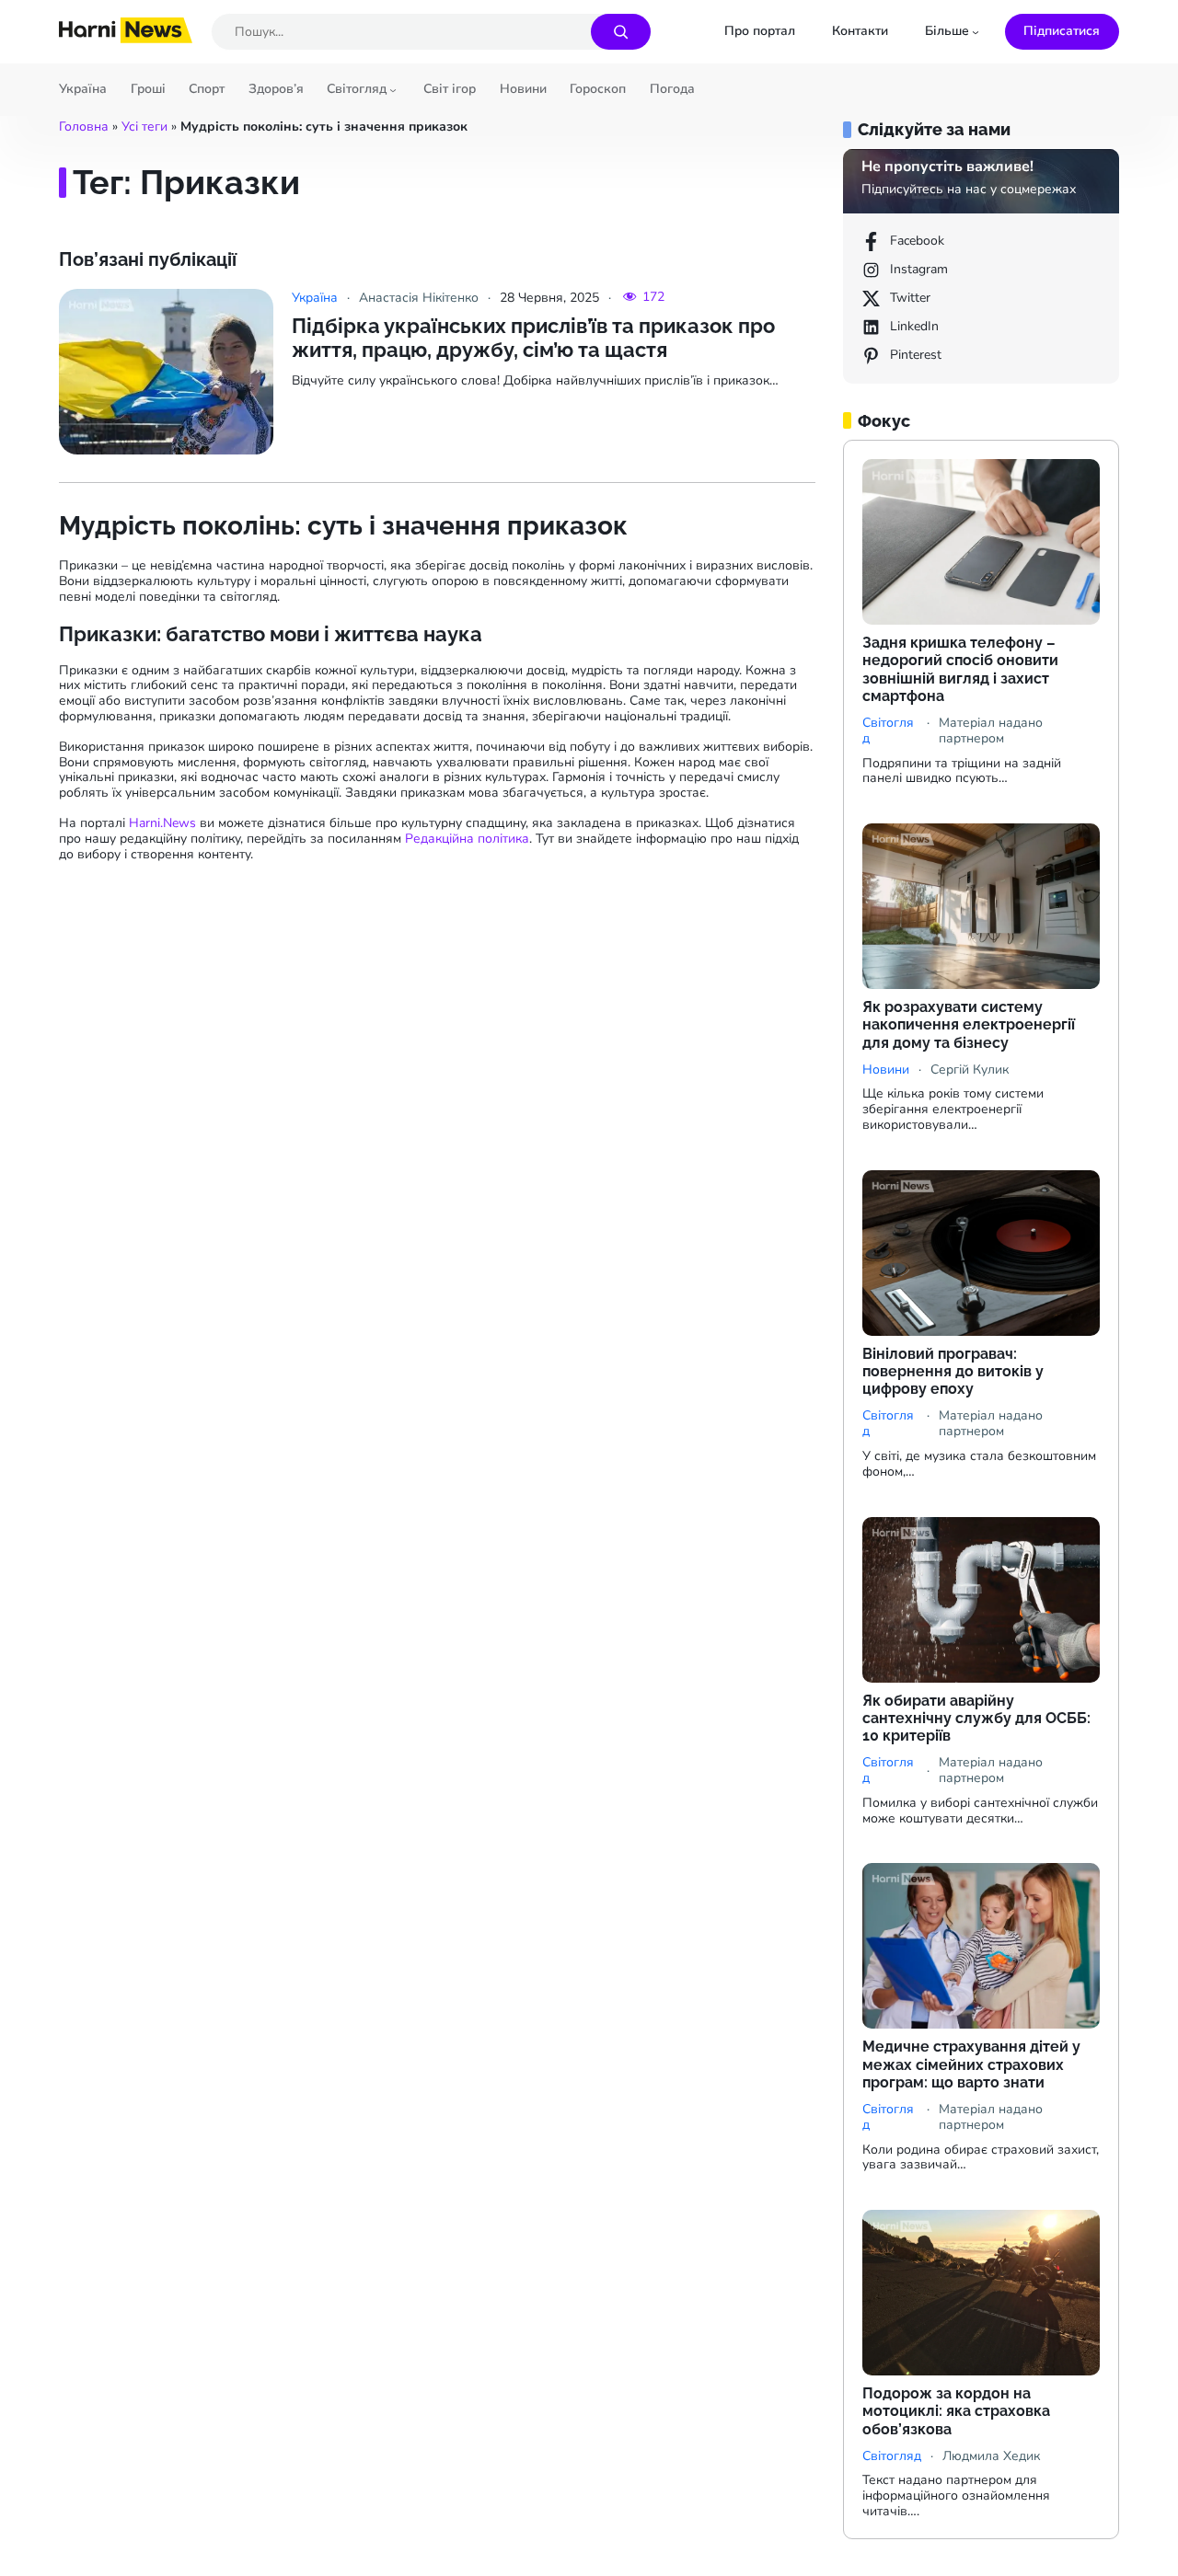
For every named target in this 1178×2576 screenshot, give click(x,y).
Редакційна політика (467, 839)
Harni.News (162, 823)
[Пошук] (621, 32)
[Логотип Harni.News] (126, 37)
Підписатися (1062, 31)
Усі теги (144, 126)
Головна (84, 126)
